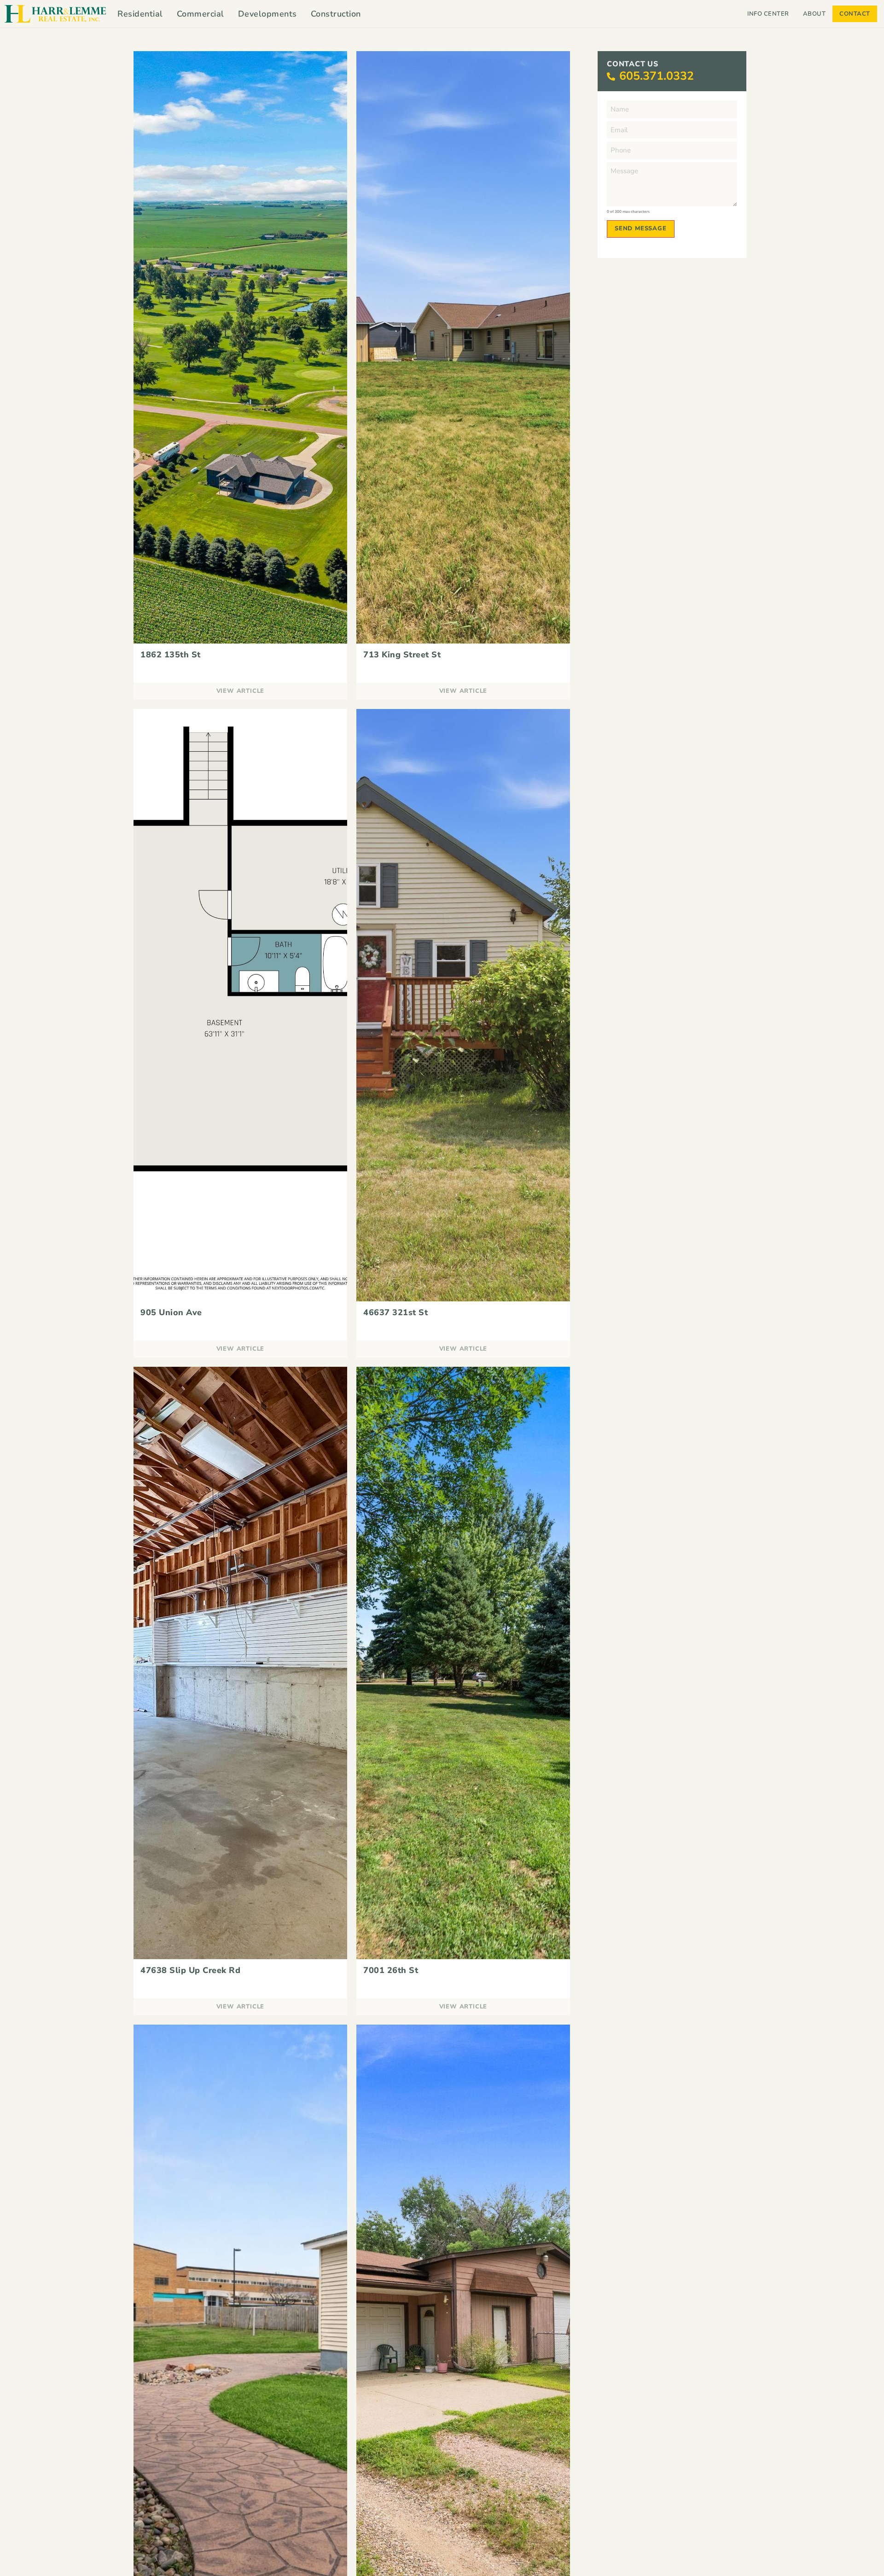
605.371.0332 (657, 76)
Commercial (201, 14)
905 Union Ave (171, 1312)
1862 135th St (171, 655)
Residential (140, 14)
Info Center (768, 14)
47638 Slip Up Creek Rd (190, 1970)
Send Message (641, 228)
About (814, 14)
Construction (336, 14)
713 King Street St (402, 655)
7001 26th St (391, 1970)
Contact (855, 14)
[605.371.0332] (611, 76)
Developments (268, 14)
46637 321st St (395, 1312)
